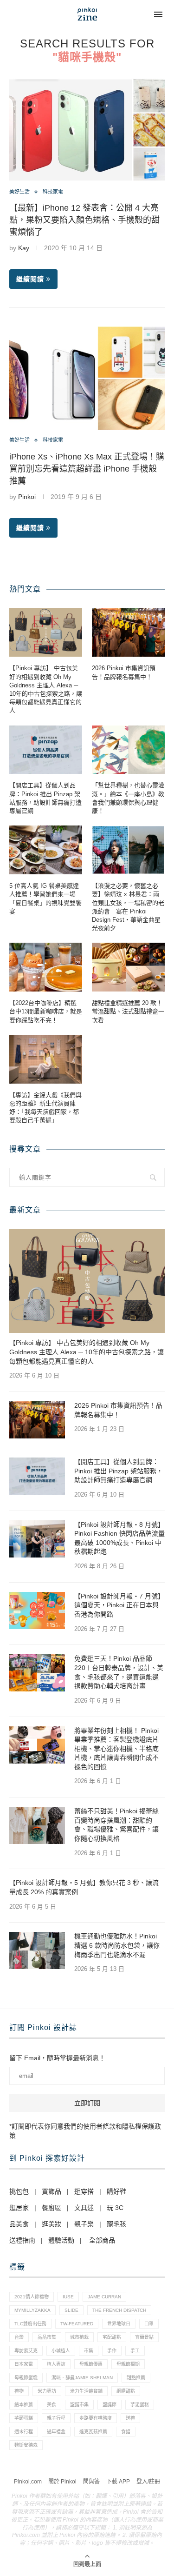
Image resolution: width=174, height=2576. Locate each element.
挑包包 (19, 2191)
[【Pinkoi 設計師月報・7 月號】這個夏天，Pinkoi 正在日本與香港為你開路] (37, 1611)
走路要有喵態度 (96, 2418)
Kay (24, 248)
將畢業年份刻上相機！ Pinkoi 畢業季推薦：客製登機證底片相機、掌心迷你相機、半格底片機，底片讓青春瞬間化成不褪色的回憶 (116, 1749)
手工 (135, 2351)
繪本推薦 (24, 2405)
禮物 (19, 2391)
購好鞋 (116, 2191)
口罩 (149, 2324)
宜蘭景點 (144, 2337)
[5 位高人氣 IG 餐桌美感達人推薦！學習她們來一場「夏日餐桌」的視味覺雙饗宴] (46, 850)
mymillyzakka (32, 2310)
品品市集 (47, 2337)
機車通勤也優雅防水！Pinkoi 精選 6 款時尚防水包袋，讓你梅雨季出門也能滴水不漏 (117, 1945)
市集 (89, 2351)
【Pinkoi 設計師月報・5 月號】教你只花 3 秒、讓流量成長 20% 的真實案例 (84, 1887)
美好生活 (19, 192)
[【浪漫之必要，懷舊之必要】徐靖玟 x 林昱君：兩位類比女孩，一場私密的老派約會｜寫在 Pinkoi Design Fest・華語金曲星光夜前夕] (128, 850)
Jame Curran (104, 2297)
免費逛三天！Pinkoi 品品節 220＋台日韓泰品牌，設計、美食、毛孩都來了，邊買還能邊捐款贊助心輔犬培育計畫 (119, 1672)
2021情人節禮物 (32, 2297)
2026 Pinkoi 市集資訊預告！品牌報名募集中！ (124, 672)
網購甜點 (126, 2391)
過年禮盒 (56, 2432)
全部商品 (102, 2240)
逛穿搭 (84, 2191)
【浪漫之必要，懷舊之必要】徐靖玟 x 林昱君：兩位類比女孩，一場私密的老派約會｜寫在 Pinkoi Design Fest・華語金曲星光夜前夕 (128, 907)
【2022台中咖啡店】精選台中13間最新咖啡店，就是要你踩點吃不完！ (46, 1011)
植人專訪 (56, 2364)
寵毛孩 (116, 2224)
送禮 (130, 2418)
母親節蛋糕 (26, 2378)
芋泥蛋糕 (140, 2405)
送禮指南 (22, 2240)
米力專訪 (47, 2391)
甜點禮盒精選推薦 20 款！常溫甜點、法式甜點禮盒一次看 (128, 1011)
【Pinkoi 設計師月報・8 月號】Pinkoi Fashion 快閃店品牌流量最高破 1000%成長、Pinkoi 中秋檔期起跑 (119, 1538)
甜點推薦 (136, 2378)
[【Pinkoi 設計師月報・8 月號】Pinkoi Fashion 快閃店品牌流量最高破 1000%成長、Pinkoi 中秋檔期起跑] (37, 1539)
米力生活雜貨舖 (86, 2391)
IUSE (68, 2297)
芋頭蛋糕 (24, 2418)
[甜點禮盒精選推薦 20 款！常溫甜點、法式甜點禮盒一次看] (128, 967)
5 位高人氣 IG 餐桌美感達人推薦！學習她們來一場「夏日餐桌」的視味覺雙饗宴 (45, 899)
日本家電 (24, 2364)
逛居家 (19, 2208)
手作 (112, 2351)
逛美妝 (52, 2224)
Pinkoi (27, 497)
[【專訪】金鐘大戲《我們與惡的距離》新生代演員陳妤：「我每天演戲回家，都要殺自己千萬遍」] (46, 1059)
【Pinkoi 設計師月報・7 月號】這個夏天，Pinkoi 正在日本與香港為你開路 (119, 1605)
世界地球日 (119, 2324)
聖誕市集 (79, 2405)
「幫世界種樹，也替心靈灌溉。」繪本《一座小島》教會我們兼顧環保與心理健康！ (128, 798)
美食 (52, 2405)
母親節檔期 (128, 2364)
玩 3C (115, 2208)
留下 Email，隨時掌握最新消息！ (57, 2058)
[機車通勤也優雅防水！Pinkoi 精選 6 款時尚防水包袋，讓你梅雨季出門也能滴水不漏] (37, 1950)
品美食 (19, 2224)
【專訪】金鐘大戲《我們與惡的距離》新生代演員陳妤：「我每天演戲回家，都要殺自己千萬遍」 (45, 1108)
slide (71, 2310)
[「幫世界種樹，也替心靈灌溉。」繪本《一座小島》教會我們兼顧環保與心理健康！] (128, 750)
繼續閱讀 (30, 279)
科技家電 (53, 192)
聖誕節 (110, 2405)
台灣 (19, 2337)
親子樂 (84, 2224)
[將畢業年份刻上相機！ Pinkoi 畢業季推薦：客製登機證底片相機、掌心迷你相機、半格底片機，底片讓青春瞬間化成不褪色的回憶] (37, 1745)
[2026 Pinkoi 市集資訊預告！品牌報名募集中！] (128, 632)
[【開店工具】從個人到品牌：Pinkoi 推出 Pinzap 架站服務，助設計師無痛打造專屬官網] (46, 750)
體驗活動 (61, 2240)
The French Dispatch (119, 2310)
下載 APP (118, 2482)
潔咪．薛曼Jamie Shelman (82, 2378)
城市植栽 (79, 2337)
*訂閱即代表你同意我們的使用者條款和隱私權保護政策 (85, 2131)
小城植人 (61, 2351)
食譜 (126, 2432)
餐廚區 (52, 2208)
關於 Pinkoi (62, 2482)
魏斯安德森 (26, 2445)
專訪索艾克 (26, 2351)
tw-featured (77, 2324)
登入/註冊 (148, 2482)
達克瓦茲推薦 (93, 2432)
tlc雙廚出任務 (30, 2324)
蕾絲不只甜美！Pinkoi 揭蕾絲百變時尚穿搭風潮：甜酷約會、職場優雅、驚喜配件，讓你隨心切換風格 (116, 1825)
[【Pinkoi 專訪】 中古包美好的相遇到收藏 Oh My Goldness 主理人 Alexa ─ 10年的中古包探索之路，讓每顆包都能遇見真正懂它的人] (46, 632)
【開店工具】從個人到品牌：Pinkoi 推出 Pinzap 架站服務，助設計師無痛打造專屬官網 (45, 798)
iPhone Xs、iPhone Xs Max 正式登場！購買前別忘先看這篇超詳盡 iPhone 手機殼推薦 (87, 469)
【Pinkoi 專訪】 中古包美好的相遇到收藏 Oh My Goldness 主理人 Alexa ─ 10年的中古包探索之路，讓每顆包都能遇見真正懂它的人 (46, 689)
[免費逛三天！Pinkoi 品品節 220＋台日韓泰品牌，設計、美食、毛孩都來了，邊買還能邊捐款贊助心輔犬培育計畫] (37, 1673)
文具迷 (84, 2208)
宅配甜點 (112, 2337)
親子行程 (56, 2418)
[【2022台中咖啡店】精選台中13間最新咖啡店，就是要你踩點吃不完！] (46, 967)
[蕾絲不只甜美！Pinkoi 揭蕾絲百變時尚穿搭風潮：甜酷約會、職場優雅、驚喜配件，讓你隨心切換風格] (37, 1825)
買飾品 (52, 2191)
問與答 (91, 2482)
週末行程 (24, 2432)
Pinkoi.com (28, 2482)
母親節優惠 (91, 2364)
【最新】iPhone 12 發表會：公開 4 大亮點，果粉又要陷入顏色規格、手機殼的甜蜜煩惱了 (84, 220)
